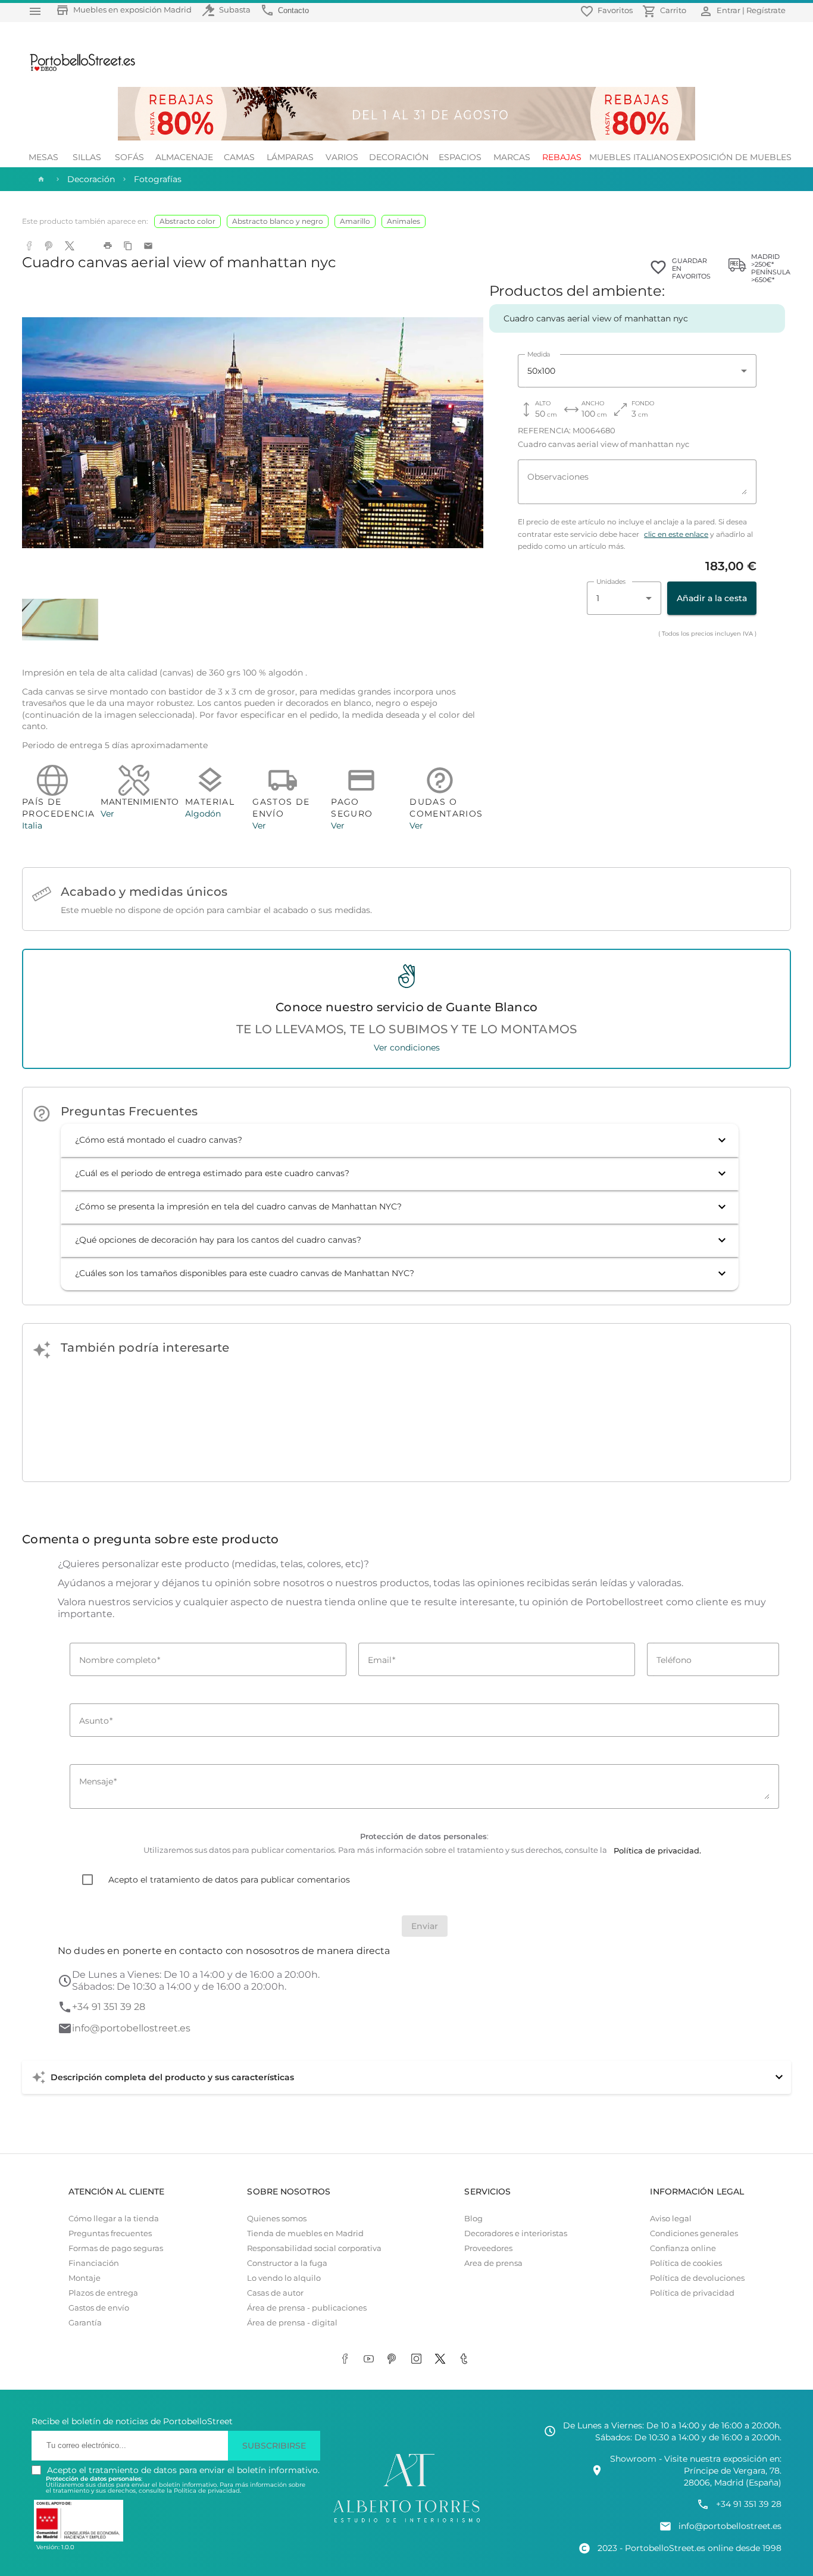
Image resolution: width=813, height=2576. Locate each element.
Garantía (85, 2323)
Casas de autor (275, 2293)
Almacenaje (184, 157)
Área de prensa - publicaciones (307, 2308)
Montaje (85, 2278)
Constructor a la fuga (287, 2263)
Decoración (399, 157)
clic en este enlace (676, 534)
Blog (473, 2219)
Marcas (512, 157)
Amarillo (355, 221)
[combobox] (637, 371)
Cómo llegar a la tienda (114, 2219)
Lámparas (290, 157)
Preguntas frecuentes (110, 2233)
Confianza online (683, 2248)
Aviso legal (671, 2219)
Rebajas (562, 157)
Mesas (43, 157)
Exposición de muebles (735, 157)
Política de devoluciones (697, 2278)
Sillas (87, 157)
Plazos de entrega (103, 2293)
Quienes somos (277, 2219)
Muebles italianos (634, 157)
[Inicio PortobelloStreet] (78, 70)
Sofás (129, 157)
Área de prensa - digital (292, 2323)
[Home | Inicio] (40, 179)
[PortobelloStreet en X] (442, 2360)
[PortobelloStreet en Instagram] (418, 2360)
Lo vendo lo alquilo (284, 2278)
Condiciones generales (694, 2233)
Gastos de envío (99, 2308)
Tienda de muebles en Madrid (305, 2233)
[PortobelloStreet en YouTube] (371, 2360)
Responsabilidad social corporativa (314, 2248)
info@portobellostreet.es (131, 2028)
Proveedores (488, 2248)
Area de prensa (493, 2263)
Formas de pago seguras (116, 2248)
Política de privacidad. (207, 2491)
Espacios (460, 157)
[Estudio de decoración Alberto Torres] (406, 2523)
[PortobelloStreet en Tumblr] (466, 2360)
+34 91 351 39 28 (109, 2007)
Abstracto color (187, 221)
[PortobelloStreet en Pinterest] (395, 2360)
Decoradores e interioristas (516, 2233)
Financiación (94, 2263)
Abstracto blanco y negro (278, 221)
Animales (404, 221)
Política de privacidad (692, 2293)
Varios (342, 157)
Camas (239, 157)
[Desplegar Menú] (35, 11)
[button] (400, 1140)
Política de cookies (686, 2263)
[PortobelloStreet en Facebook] (347, 2360)
